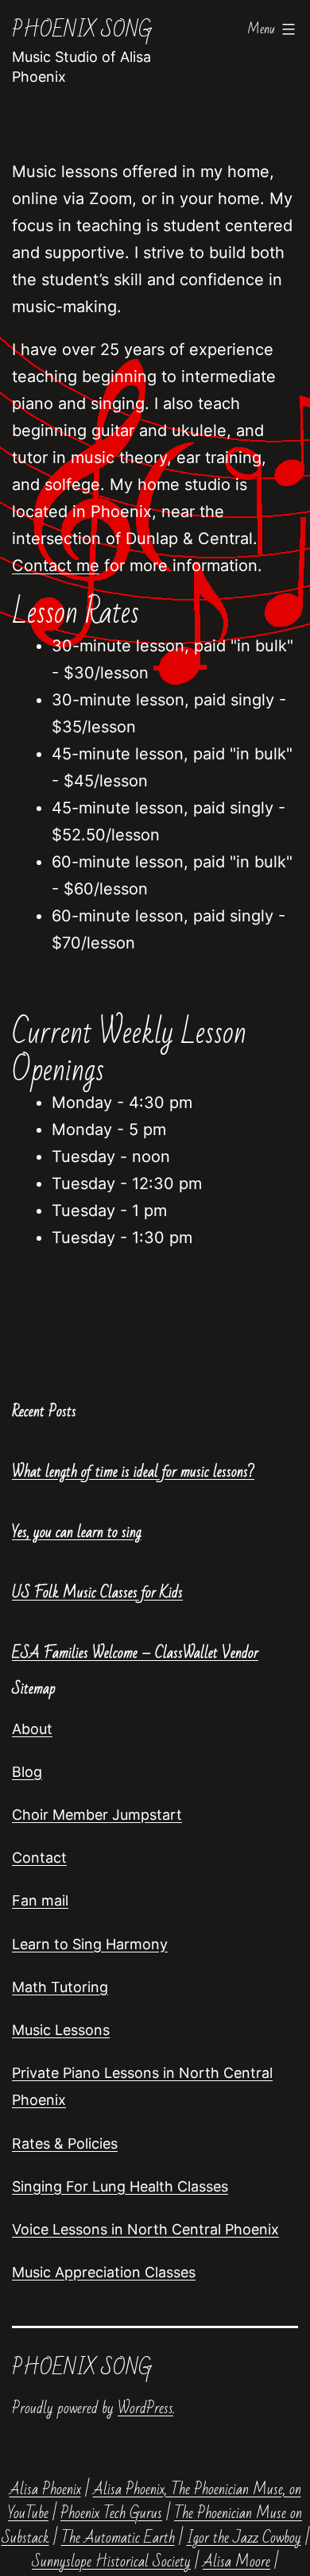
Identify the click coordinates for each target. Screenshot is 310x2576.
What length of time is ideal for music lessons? (133, 1472)
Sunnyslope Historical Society (111, 2562)
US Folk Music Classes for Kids (97, 1593)
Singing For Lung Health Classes (120, 2186)
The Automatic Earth (118, 2538)
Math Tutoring (60, 1987)
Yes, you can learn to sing (77, 1532)
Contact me (56, 566)
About (32, 1729)
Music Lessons (61, 2030)
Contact (39, 1858)
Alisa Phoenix (45, 2489)
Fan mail (40, 1900)
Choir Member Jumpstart (97, 1815)
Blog (27, 1772)
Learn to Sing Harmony (90, 1944)
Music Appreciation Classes (104, 2272)
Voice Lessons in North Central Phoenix (145, 2229)
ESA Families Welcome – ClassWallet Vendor (135, 1653)
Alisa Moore (236, 2562)
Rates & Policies (65, 2143)
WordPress (145, 2408)
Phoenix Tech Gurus (111, 2513)
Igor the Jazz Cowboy (244, 2538)
